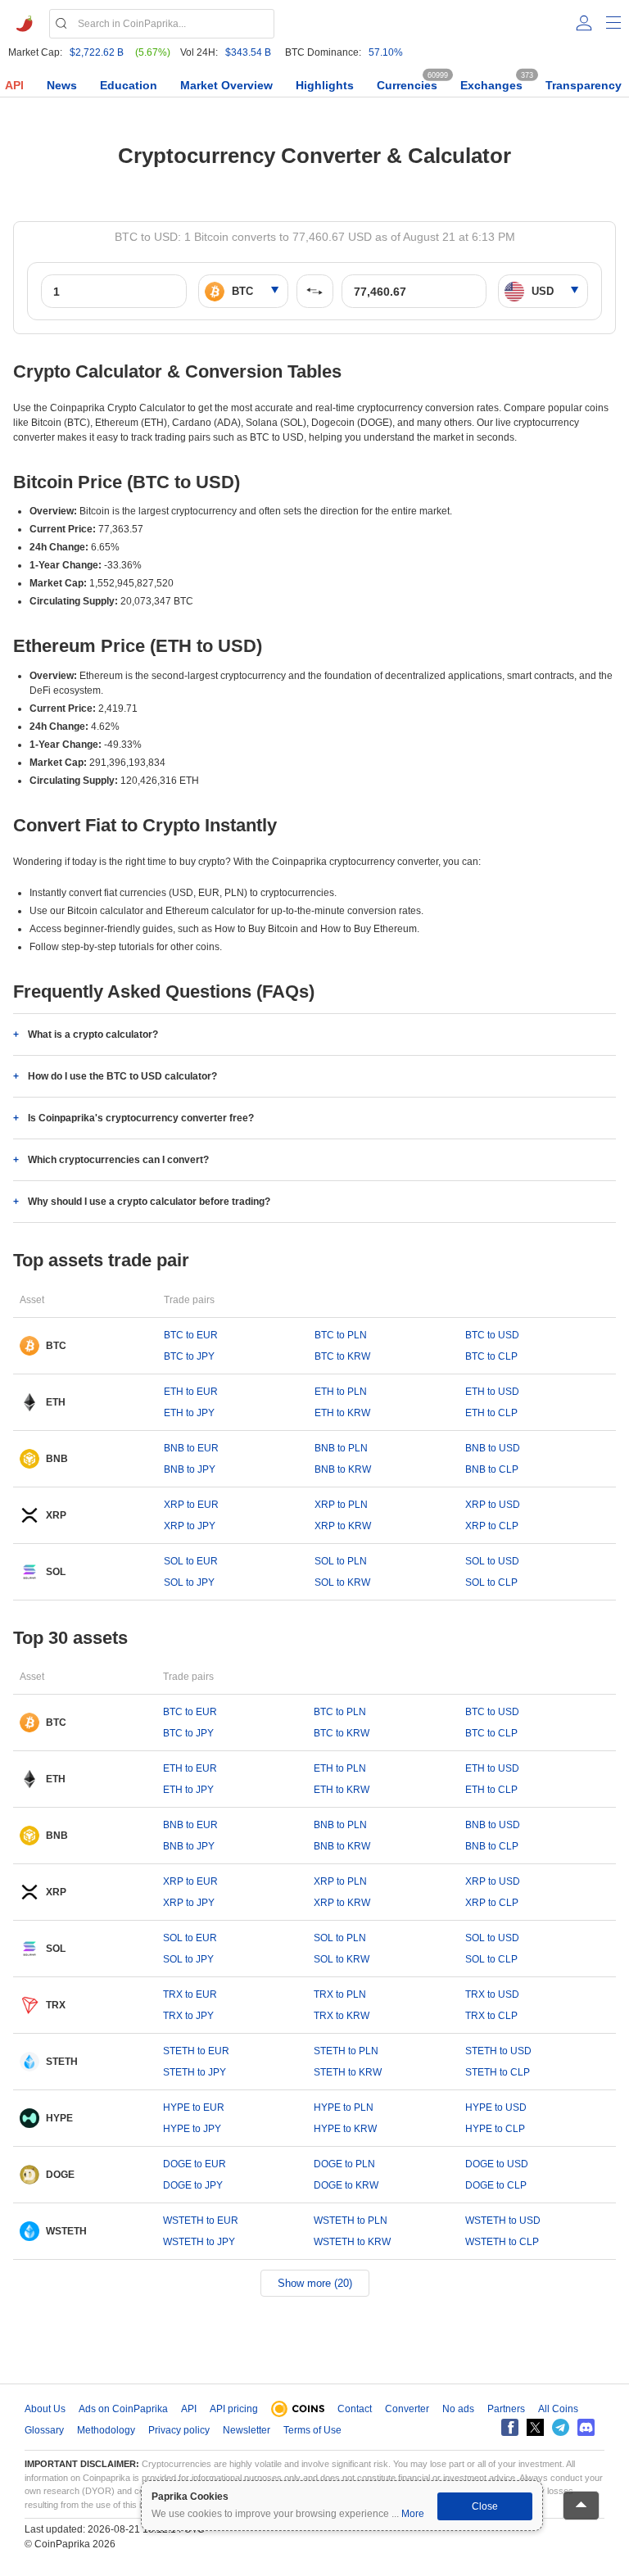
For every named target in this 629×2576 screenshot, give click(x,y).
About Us (45, 2409)
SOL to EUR (191, 1561)
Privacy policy (179, 2430)
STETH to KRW (348, 2072)
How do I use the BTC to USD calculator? (122, 1076)
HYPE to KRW (345, 2129)
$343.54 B (248, 52)
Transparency (584, 85)
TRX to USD (492, 1994)
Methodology (106, 2430)
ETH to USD (492, 1392)
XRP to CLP (492, 1526)
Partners (506, 2409)
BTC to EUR (191, 1335)
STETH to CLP (498, 2072)
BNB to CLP (492, 1469)
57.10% (386, 52)
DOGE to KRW (346, 2185)
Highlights (325, 85)
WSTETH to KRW (352, 2242)
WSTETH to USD (503, 2221)
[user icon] (584, 23)
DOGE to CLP (496, 2185)
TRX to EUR (190, 1994)
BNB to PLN (341, 1448)
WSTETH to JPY (199, 2242)
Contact (355, 2409)
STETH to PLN (346, 2051)
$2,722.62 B (97, 52)
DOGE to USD (497, 2164)
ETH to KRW (342, 1413)
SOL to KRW (342, 1582)
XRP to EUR (191, 1505)
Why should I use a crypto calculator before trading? (149, 1202)
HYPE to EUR (194, 2107)
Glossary (44, 2430)
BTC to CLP (491, 1356)
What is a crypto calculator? (93, 1034)
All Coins (558, 2409)
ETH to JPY (189, 1413)
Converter (407, 2409)
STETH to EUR (196, 2051)
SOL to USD (492, 1561)
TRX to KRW (342, 2016)
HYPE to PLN (344, 2107)
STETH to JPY (195, 2072)
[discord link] (586, 2427)
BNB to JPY (190, 1469)
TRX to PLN (340, 1994)
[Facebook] (510, 2427)
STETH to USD (498, 2051)
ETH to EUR (191, 1392)
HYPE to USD (496, 2107)
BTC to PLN (341, 1335)
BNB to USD (493, 1448)
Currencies (407, 85)
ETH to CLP (491, 1413)
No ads (458, 2409)
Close (485, 2506)
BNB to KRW (343, 1469)
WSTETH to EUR (201, 2221)
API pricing (234, 2409)
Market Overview (226, 85)
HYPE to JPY (192, 2129)
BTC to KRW (342, 1356)
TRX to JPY (188, 2016)
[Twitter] (535, 2427)
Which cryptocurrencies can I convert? (118, 1160)
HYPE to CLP (495, 2129)
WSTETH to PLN (351, 2221)
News (62, 85)
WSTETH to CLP (502, 2242)
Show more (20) (315, 2283)
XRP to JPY (190, 1526)
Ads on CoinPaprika (123, 2409)
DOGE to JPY (193, 2185)
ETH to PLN (341, 1392)
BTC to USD (492, 1335)
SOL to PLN (341, 1561)
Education (129, 85)
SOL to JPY (189, 1582)
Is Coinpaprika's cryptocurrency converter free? (141, 1118)
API (14, 85)
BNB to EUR (191, 1448)
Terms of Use (312, 2430)
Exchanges (491, 85)
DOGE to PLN (344, 2164)
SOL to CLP (491, 1582)
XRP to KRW (343, 1526)
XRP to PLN (341, 1505)
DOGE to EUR (195, 2164)
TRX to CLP (491, 2016)
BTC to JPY (189, 1356)
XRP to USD (493, 1505)
